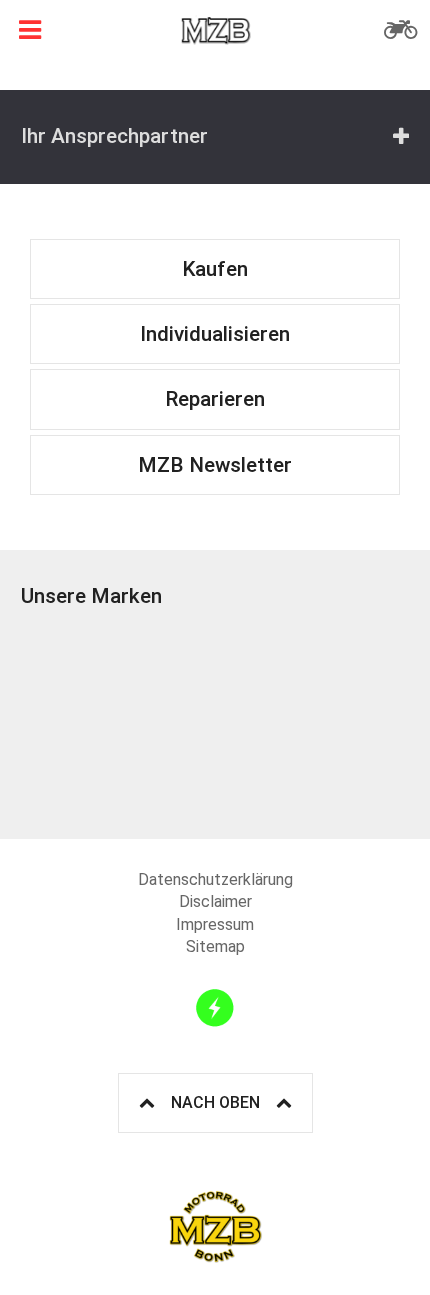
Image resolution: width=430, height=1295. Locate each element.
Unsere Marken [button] (91, 596)
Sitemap (215, 946)
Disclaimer (215, 901)
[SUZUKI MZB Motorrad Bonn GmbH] (117, 721)
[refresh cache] (215, 1008)
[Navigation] (30, 30)
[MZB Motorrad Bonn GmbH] (215, 30)
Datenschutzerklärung (215, 879)
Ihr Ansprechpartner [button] (114, 136)
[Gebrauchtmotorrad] (400, 30)
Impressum (215, 924)
